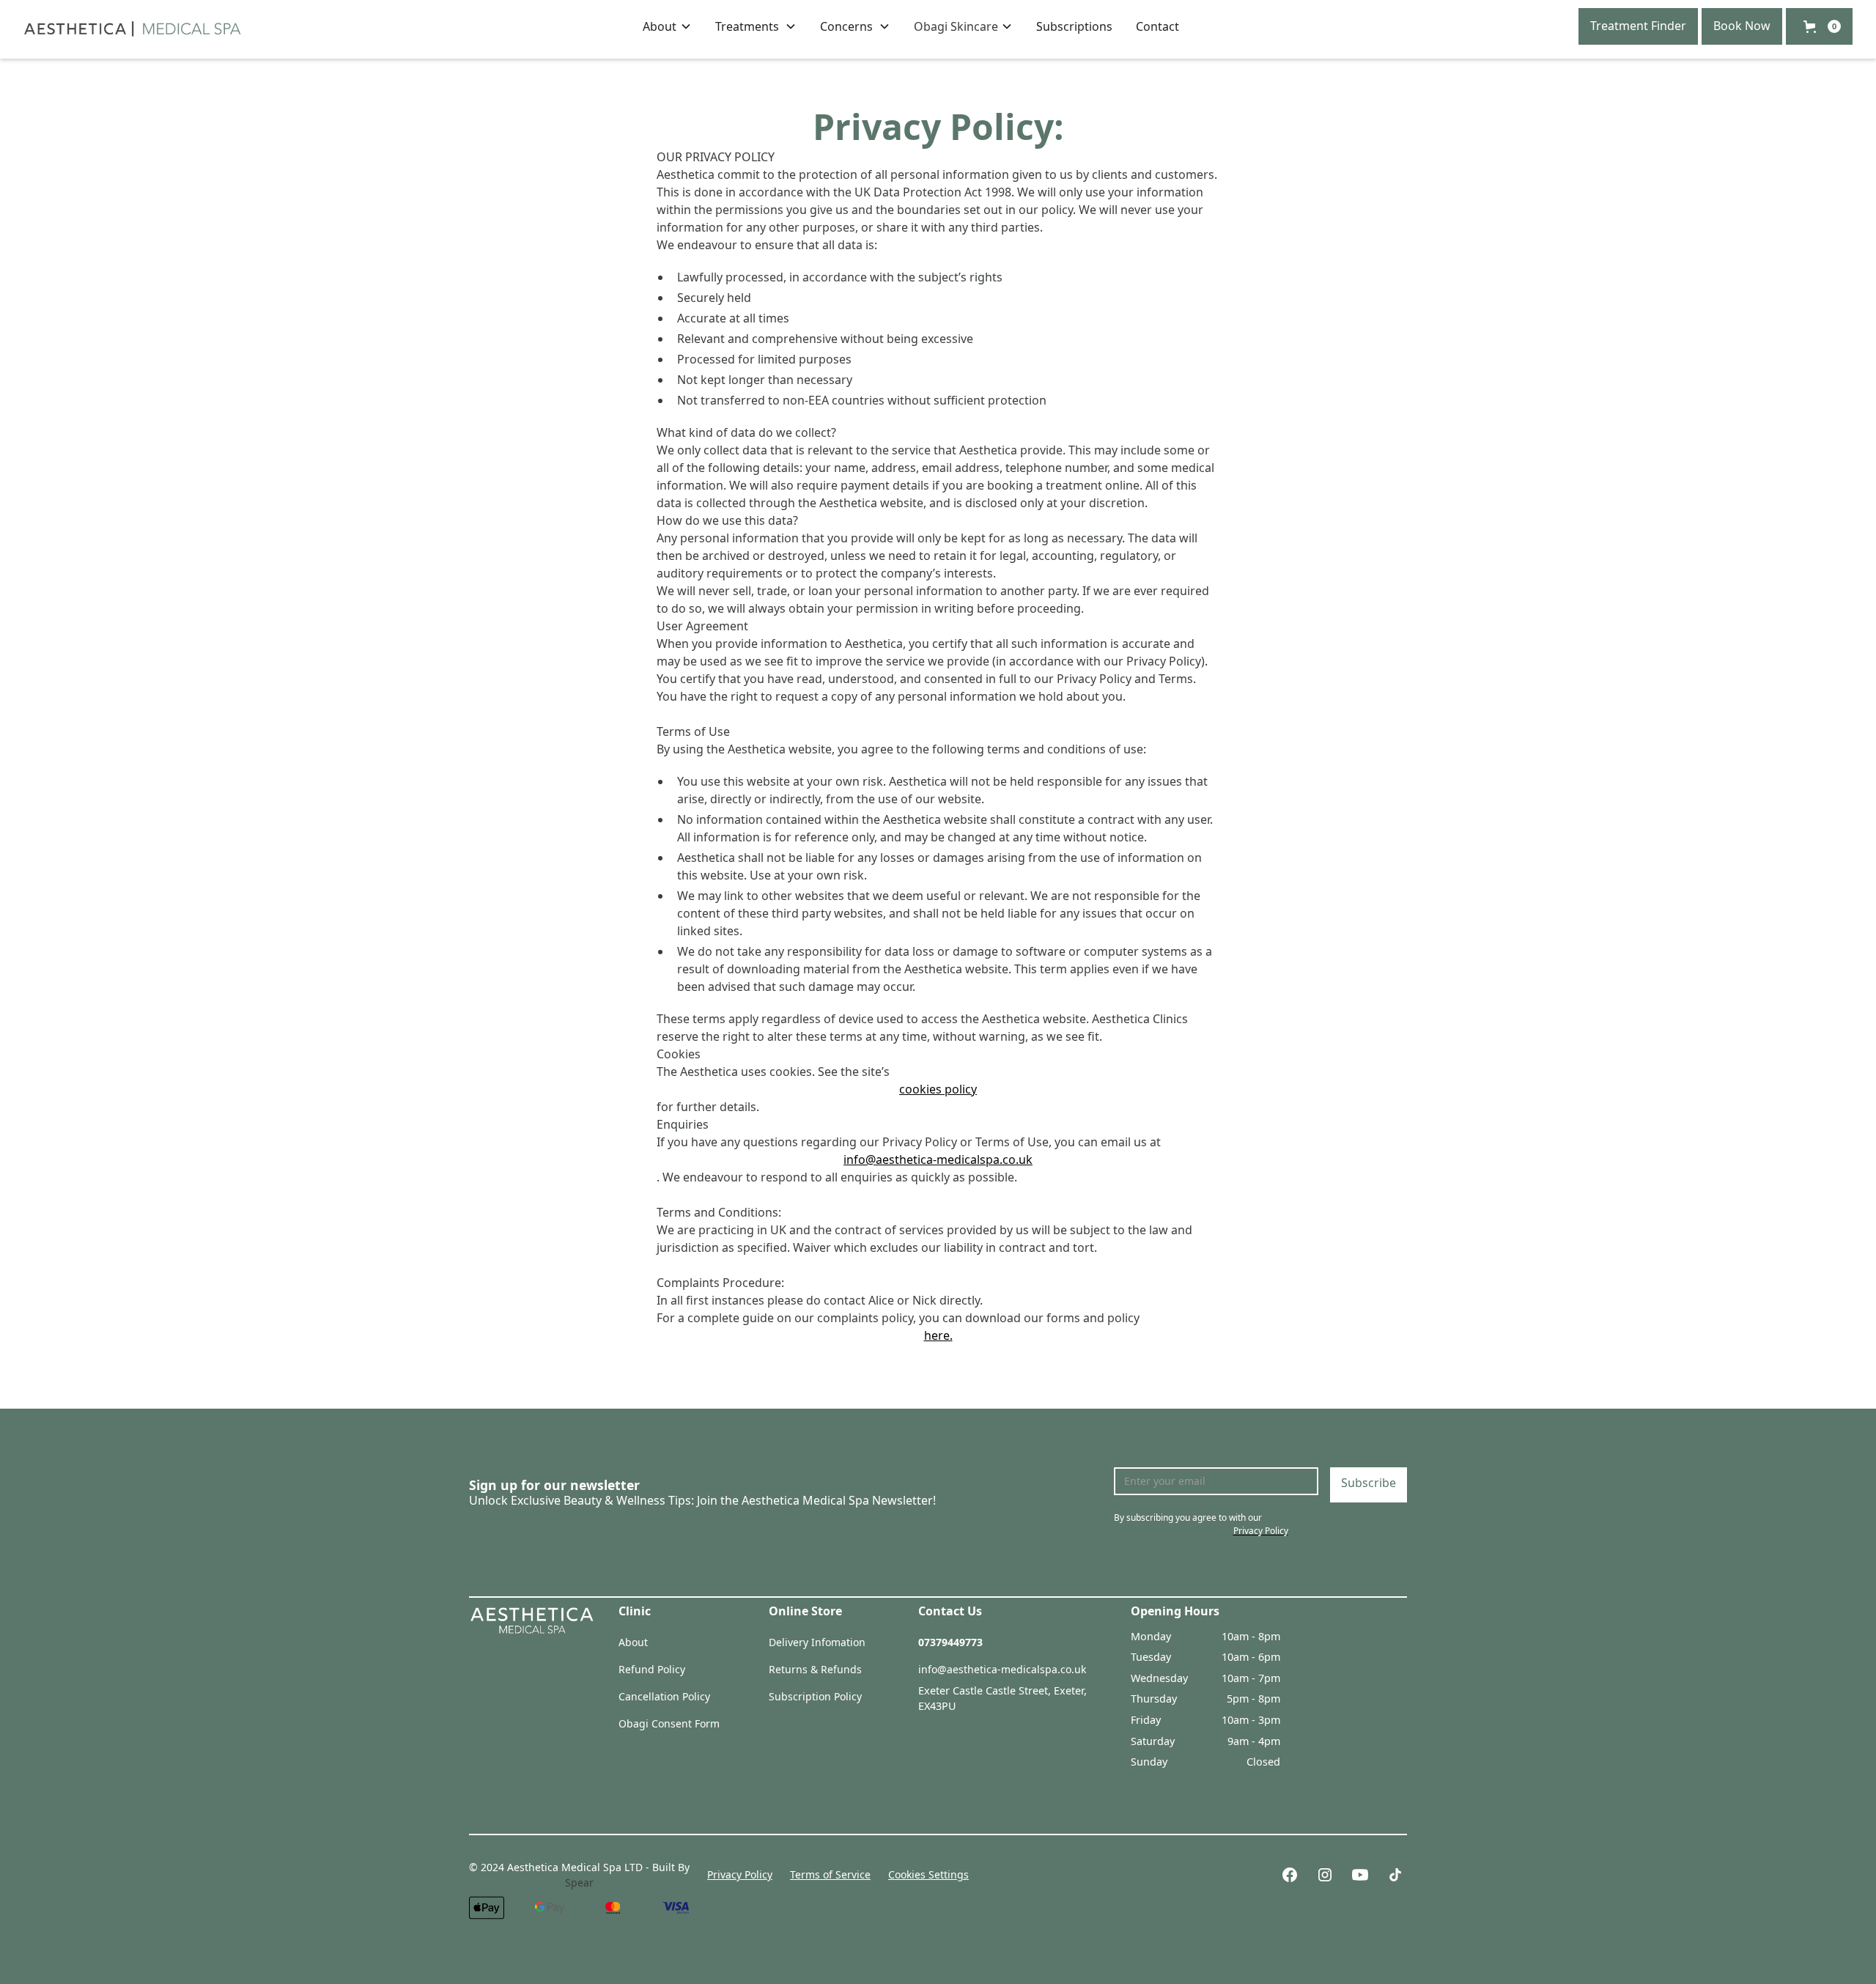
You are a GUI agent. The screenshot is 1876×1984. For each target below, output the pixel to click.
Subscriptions (1074, 26)
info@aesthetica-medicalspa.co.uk (938, 1159)
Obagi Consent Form (669, 1723)
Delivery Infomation (817, 1642)
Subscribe (1369, 1483)
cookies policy (938, 1089)
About (633, 1642)
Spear (579, 1882)
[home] (133, 26)
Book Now (1742, 26)
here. (938, 1335)
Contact (1157, 26)
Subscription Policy (815, 1696)
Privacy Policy (740, 1874)
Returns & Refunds (815, 1669)
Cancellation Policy (664, 1696)
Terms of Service (830, 1874)
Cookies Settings (928, 1874)
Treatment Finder (1638, 26)
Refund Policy (652, 1669)
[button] (667, 26)
